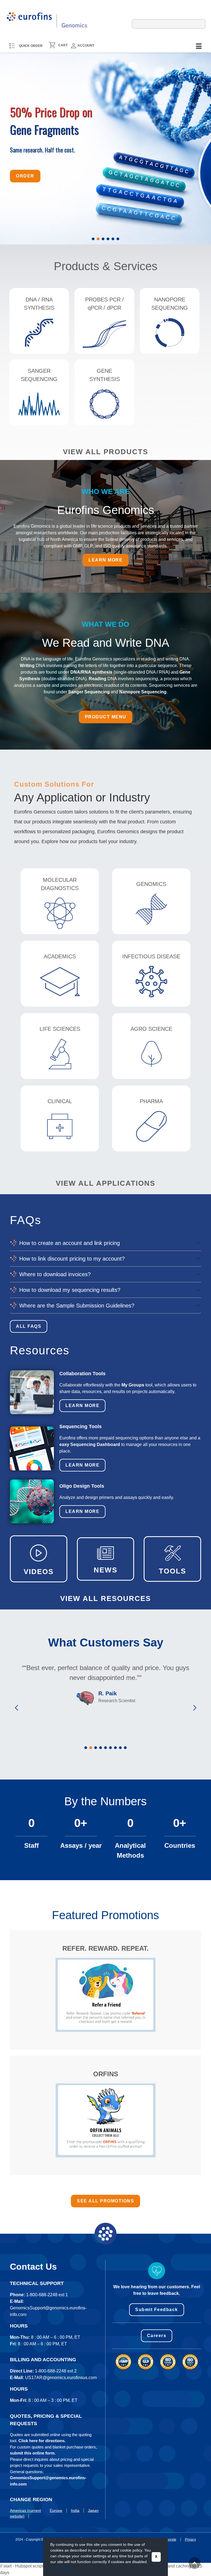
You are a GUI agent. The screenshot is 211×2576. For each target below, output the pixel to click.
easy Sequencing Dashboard (90, 1444)
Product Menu (106, 717)
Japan (93, 2510)
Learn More (82, 1406)
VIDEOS (39, 1572)
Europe (56, 2510)
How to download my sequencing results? (70, 1290)
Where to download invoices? (55, 1274)
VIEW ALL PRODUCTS (105, 452)
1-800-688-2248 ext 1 (47, 2295)
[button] (93, 239)
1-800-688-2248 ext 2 (56, 2371)
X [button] (156, 2557)
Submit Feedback (157, 2310)
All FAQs (29, 1326)
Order (25, 173)
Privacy (190, 2540)
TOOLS (172, 1571)
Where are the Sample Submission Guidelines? (77, 1306)
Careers (157, 2336)
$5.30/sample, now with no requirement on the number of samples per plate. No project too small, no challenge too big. (74, 142)
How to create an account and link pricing (70, 1243)
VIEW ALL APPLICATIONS (105, 1183)
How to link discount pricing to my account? (72, 1259)
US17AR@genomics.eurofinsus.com (61, 2378)
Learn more (105, 560)
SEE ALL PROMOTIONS (105, 2201)
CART (63, 45)
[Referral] (105, 1995)
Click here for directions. (42, 2441)
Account (86, 46)
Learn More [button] (61, 2568)
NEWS (105, 1570)
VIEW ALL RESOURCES (105, 1598)
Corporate (169, 2540)
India (75, 2510)
